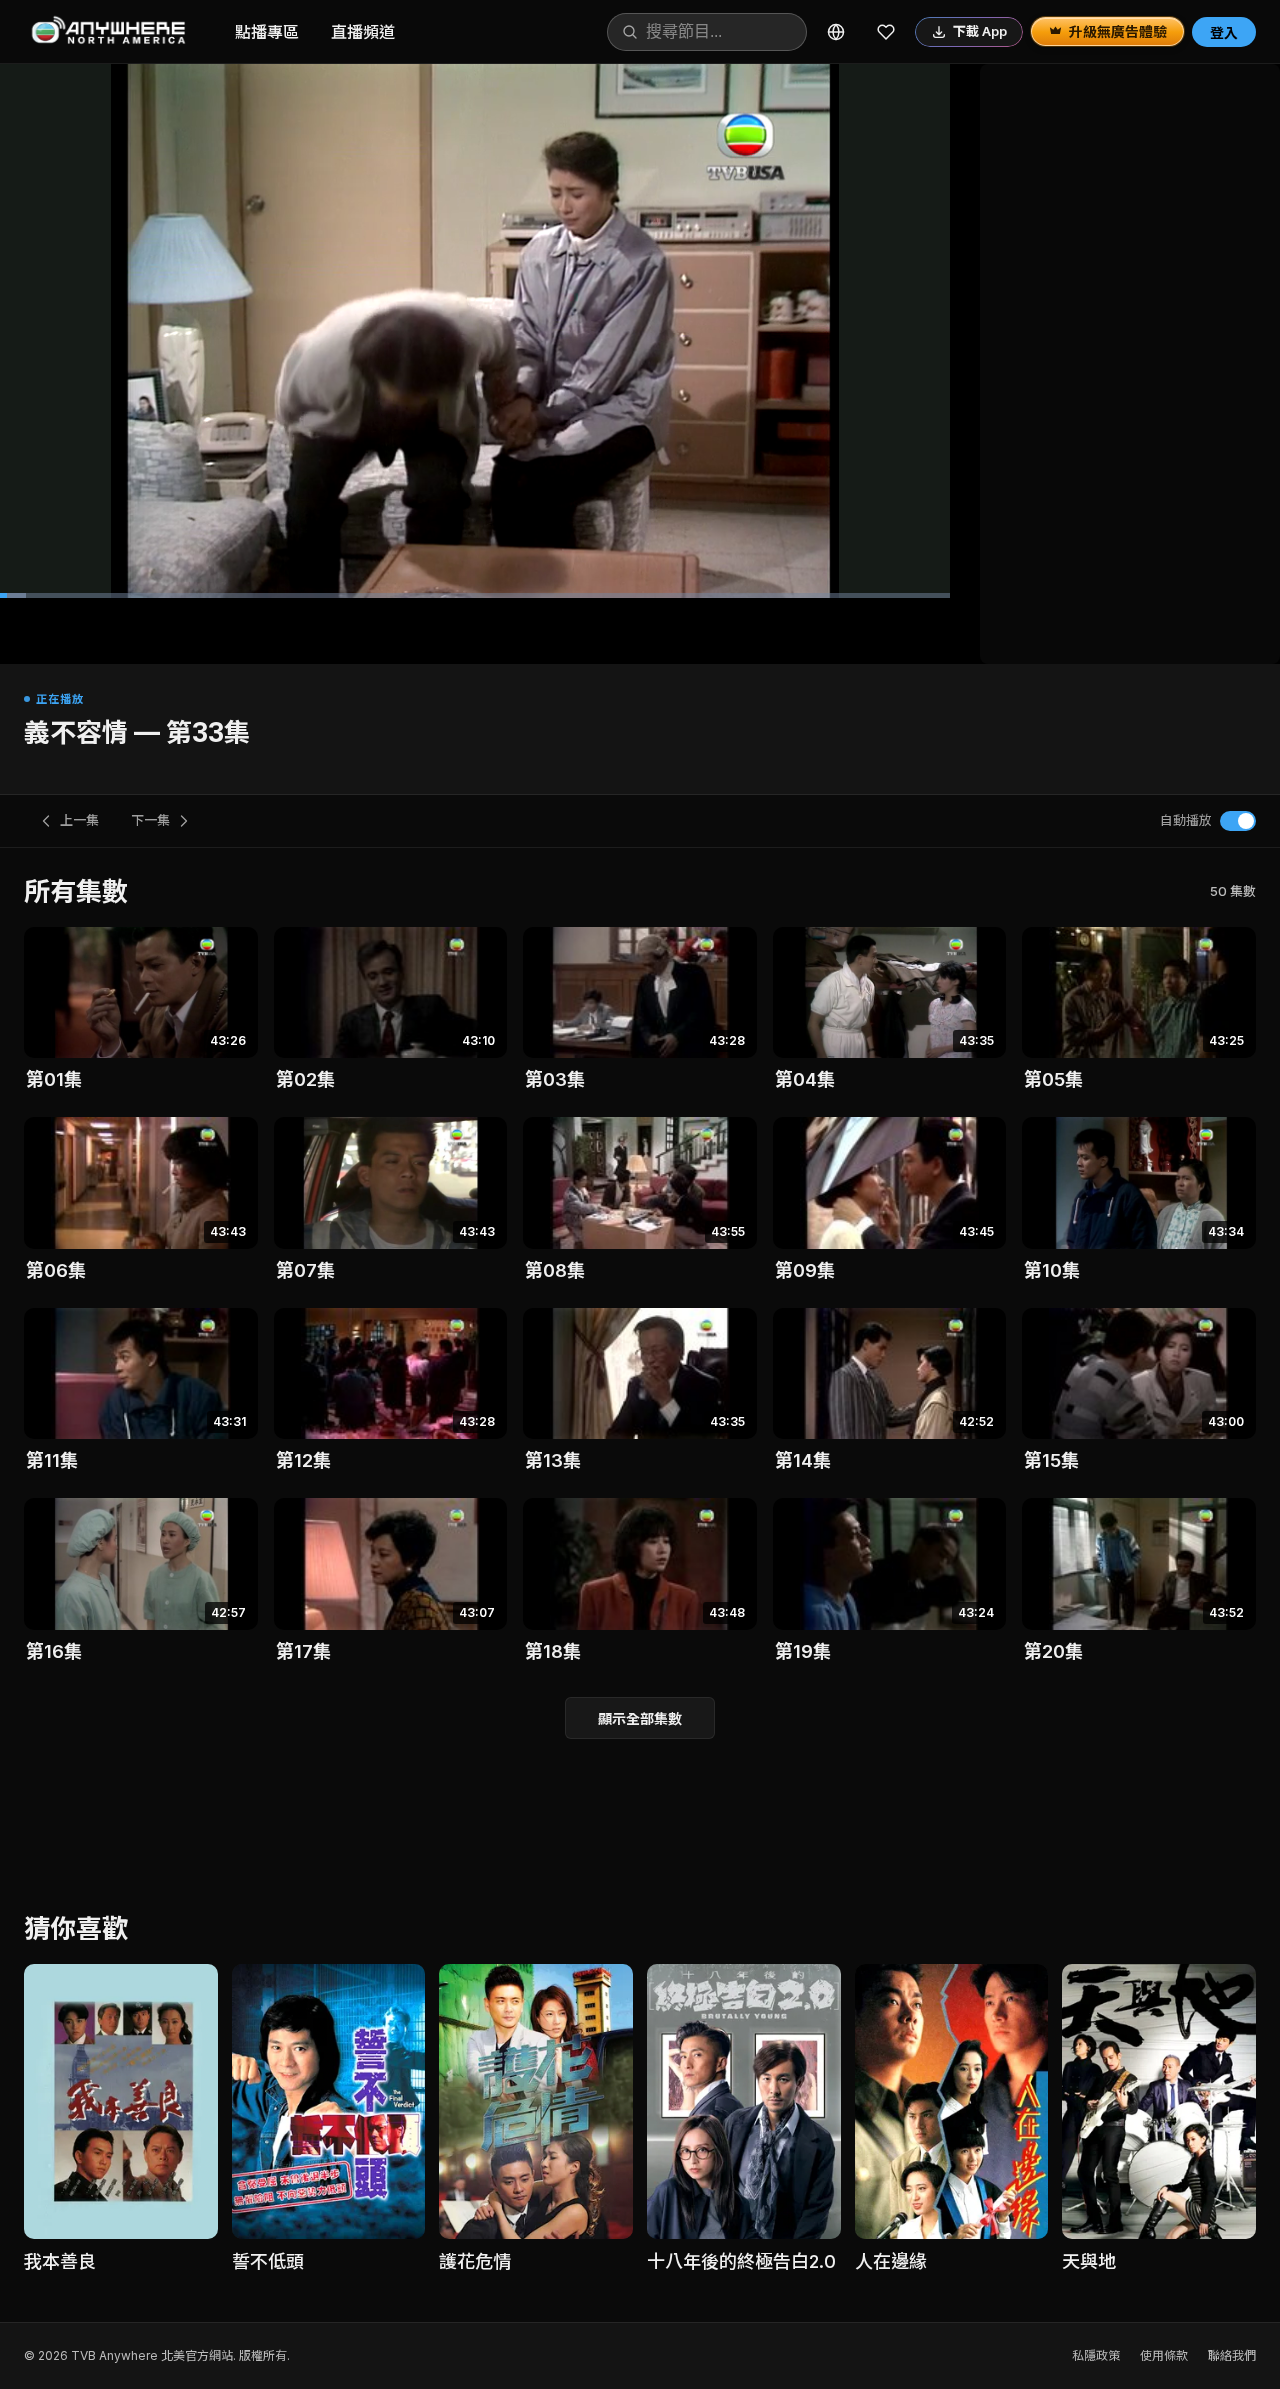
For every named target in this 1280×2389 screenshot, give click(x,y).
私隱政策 (1096, 2355)
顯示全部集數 (640, 1718)
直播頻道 (363, 32)
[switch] (1238, 821)
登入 (1224, 32)
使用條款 (1164, 2355)
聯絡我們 (1232, 2355)
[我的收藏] (886, 32)
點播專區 (267, 32)
